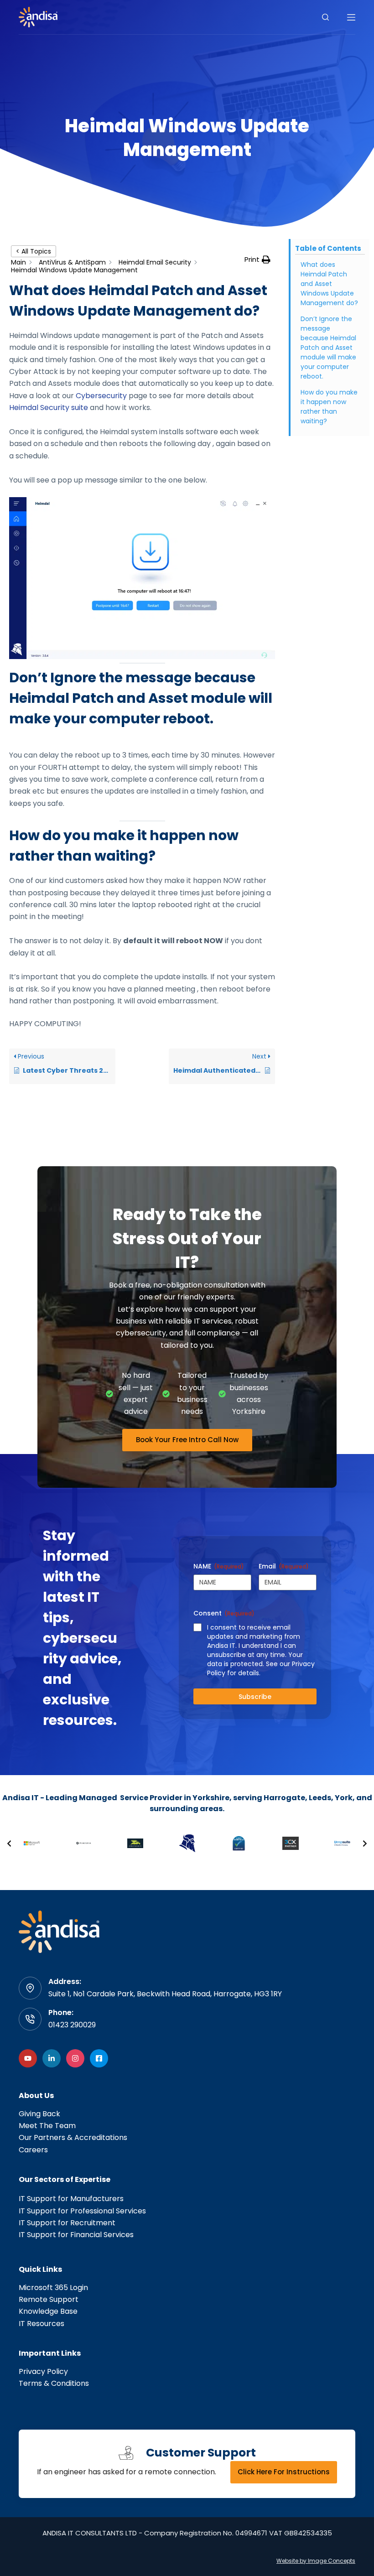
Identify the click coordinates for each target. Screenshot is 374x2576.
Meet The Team (47, 2126)
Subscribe (255, 1697)
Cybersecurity (100, 396)
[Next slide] (365, 1844)
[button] (257, 260)
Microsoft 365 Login (53, 2288)
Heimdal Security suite (49, 408)
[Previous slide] (9, 1844)
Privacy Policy (43, 2371)
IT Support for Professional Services (82, 2211)
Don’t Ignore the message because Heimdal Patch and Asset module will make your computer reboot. (328, 348)
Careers (33, 2150)
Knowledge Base (48, 2311)
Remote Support (49, 2299)
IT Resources (42, 2324)
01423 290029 (72, 2025)
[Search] (325, 17)
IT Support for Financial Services (76, 2235)
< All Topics (34, 251)
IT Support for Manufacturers (71, 2199)
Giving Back (39, 2114)
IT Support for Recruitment (67, 2223)
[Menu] (351, 17)
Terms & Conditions (54, 2383)
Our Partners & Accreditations (73, 2137)
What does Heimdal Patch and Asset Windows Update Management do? (329, 284)
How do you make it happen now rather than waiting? (329, 407)
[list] (187, 1844)
